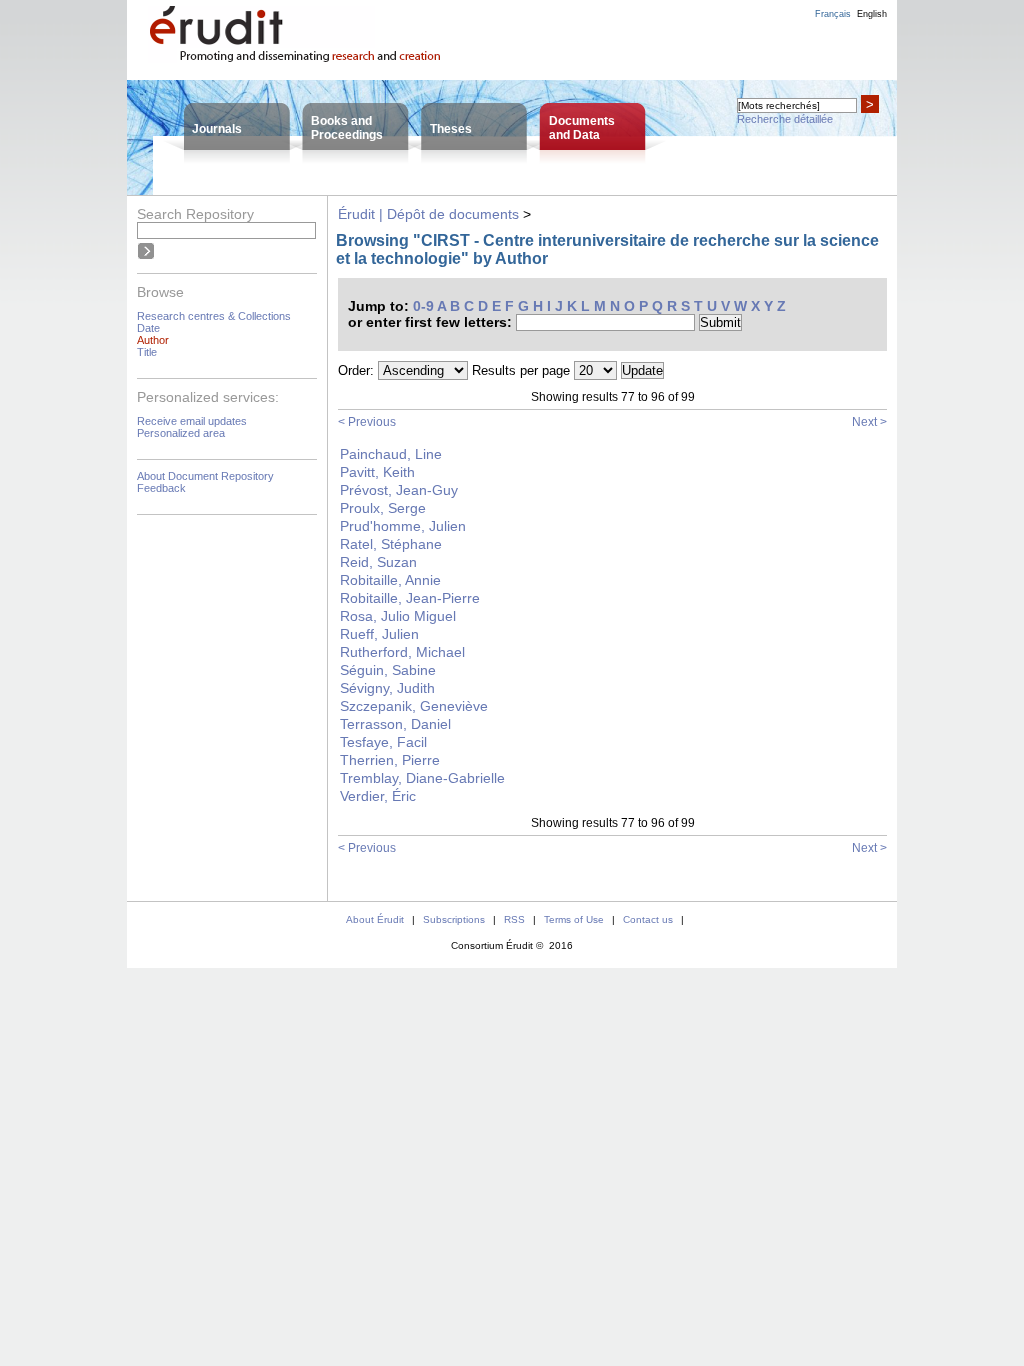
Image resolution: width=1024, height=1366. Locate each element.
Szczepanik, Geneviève (414, 706)
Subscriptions (454, 919)
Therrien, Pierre (390, 760)
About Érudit (375, 919)
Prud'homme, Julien (403, 526)
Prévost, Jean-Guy (399, 490)
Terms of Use (574, 919)
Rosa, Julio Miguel (398, 616)
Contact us (648, 919)
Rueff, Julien (379, 634)
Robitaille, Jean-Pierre (410, 598)
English (872, 14)
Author (153, 340)
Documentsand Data (582, 128)
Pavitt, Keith (377, 472)
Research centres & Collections (214, 316)
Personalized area (181, 433)
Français (833, 14)
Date (148, 328)
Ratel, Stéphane (391, 544)
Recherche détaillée (785, 119)
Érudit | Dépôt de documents (428, 214)
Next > (869, 422)
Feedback (161, 488)
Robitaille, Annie (390, 580)
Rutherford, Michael (402, 652)
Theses (451, 129)
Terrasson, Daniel (395, 724)
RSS (514, 919)
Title (147, 352)
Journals (217, 129)
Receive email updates (192, 421)
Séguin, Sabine (388, 670)
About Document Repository (205, 476)
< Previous (367, 422)
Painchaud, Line (391, 454)
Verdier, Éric (378, 796)
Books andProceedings (347, 128)
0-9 (423, 306)
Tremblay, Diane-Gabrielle (422, 778)
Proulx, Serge (383, 508)
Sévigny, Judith (387, 688)
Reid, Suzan (378, 562)
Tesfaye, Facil (383, 742)
